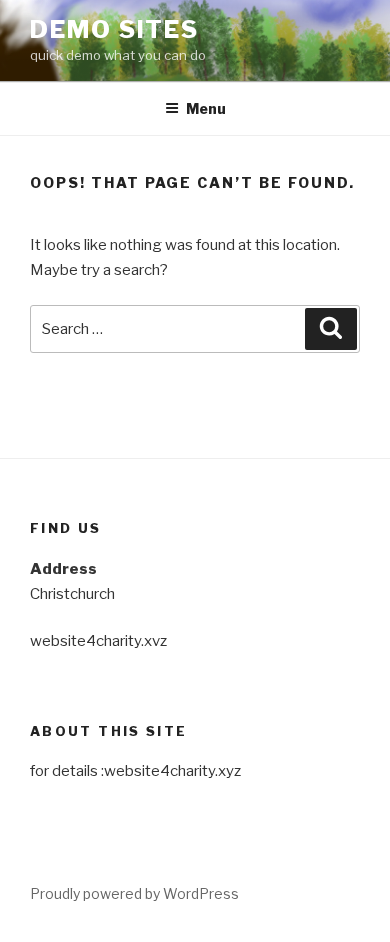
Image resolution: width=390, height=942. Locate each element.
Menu (206, 108)
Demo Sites (114, 29)
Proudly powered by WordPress (134, 893)
